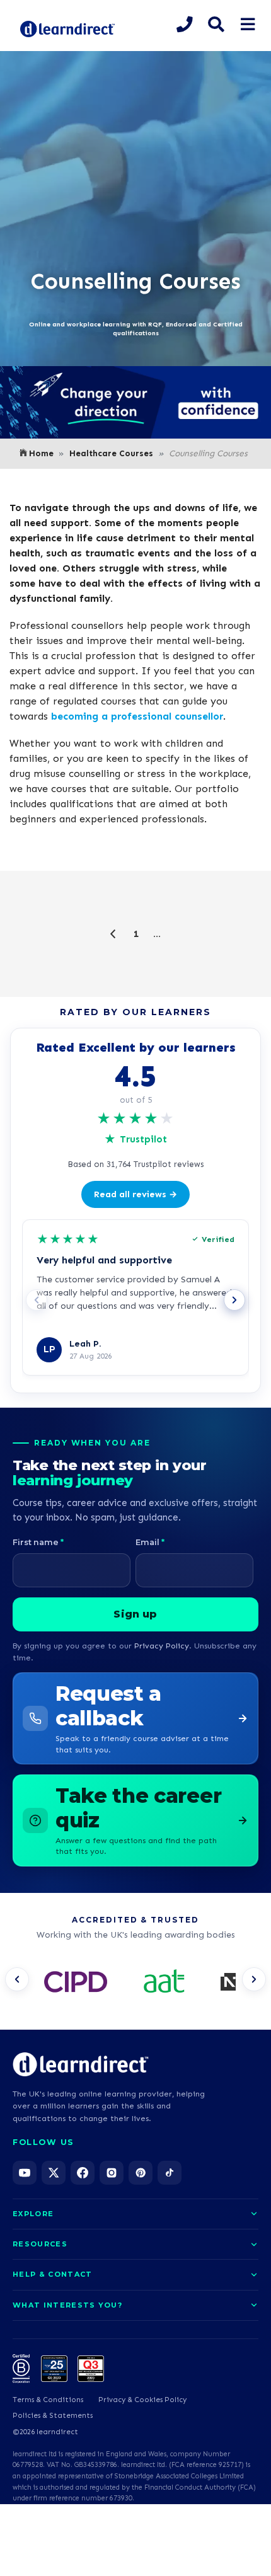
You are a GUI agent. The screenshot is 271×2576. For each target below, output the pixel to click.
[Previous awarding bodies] (17, 1979)
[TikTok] (170, 2173)
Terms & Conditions (48, 2400)
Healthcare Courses (111, 453)
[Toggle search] (216, 25)
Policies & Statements (53, 2415)
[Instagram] (112, 2173)
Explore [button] (33, 2214)
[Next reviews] (234, 1300)
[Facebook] (83, 2173)
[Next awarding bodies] (254, 1979)
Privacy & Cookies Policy (142, 2400)
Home (41, 453)
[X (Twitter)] (54, 2173)
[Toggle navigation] (247, 25)
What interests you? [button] (67, 2305)
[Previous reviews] (37, 1300)
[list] (135, 1983)
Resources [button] (40, 2244)
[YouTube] (25, 2173)
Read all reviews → (135, 1194)
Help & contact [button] (52, 2274)
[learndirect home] (81, 2064)
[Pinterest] (141, 2173)
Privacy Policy (162, 1646)
